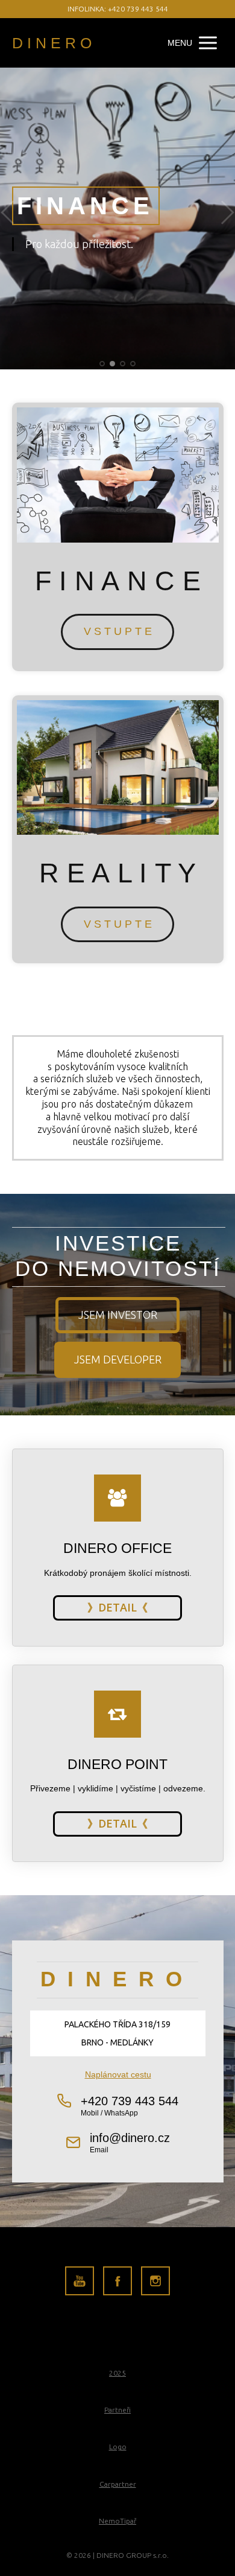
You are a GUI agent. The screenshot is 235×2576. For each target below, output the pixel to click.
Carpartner (118, 2484)
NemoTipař (117, 2521)
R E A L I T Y (117, 873)
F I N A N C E (118, 581)
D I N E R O (52, 43)
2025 (117, 2373)
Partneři (117, 2410)
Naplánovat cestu (117, 2074)
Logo (118, 2447)
